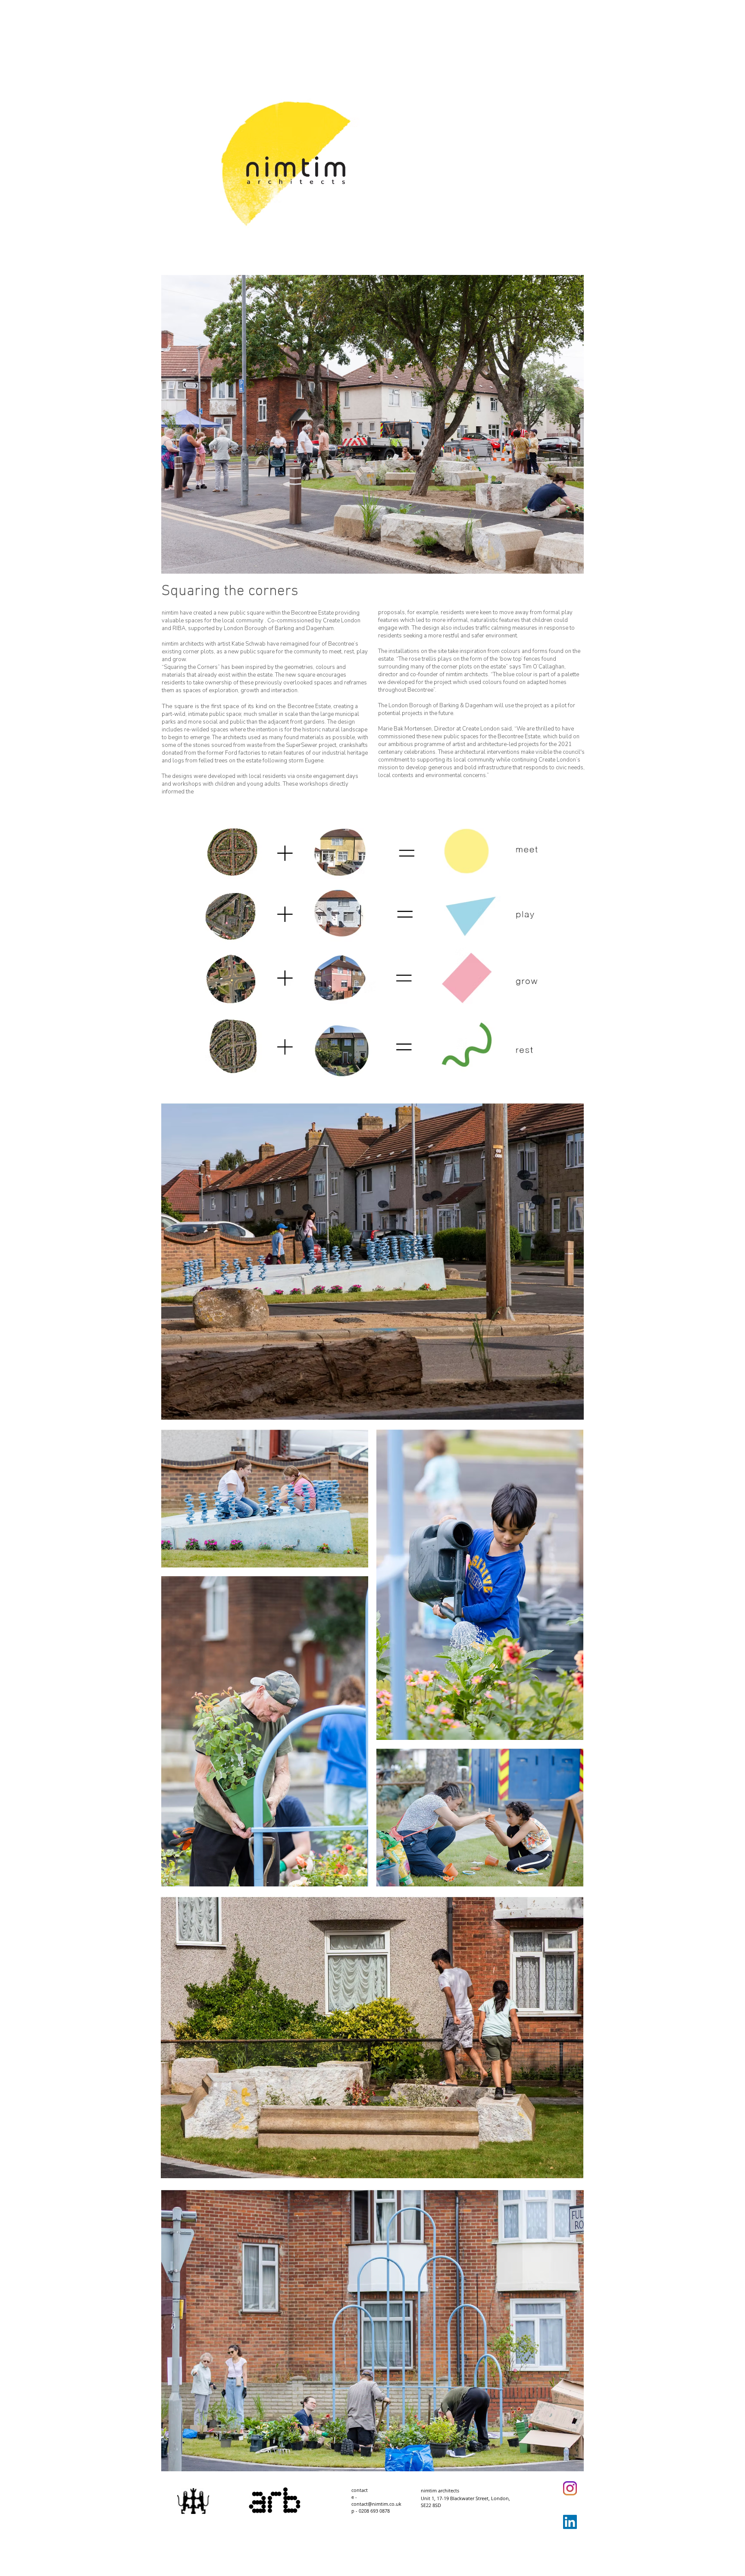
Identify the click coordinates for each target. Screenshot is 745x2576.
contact (360, 2490)
